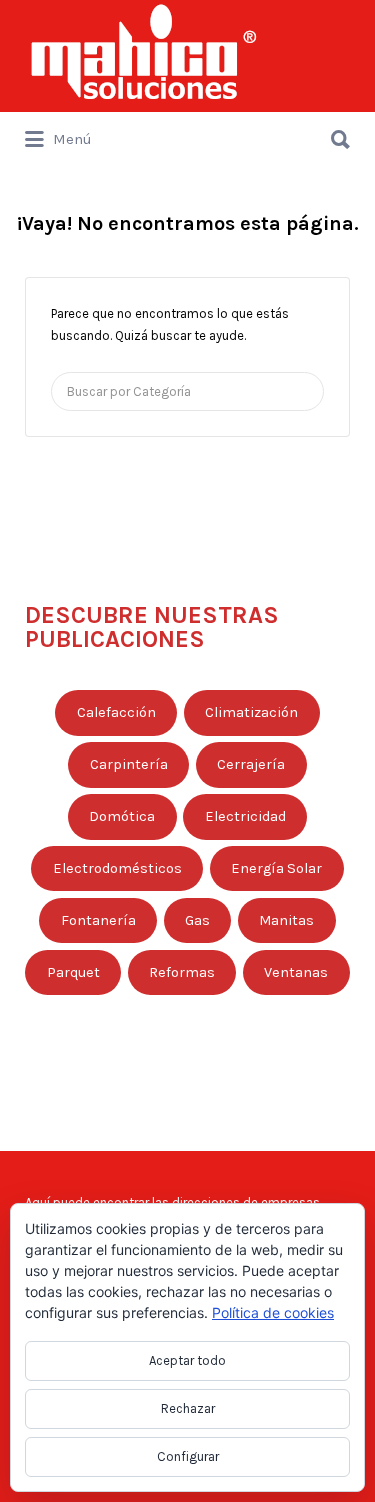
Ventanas (296, 972)
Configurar (188, 1456)
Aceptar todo (187, 1360)
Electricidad (245, 816)
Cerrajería (251, 764)
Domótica (122, 816)
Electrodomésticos (117, 868)
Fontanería (98, 920)
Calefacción (116, 712)
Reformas (182, 972)
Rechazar (188, 1408)
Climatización (251, 712)
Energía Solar (276, 868)
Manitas (286, 920)
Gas (197, 920)
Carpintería (129, 764)
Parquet (73, 972)
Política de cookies (273, 1312)
